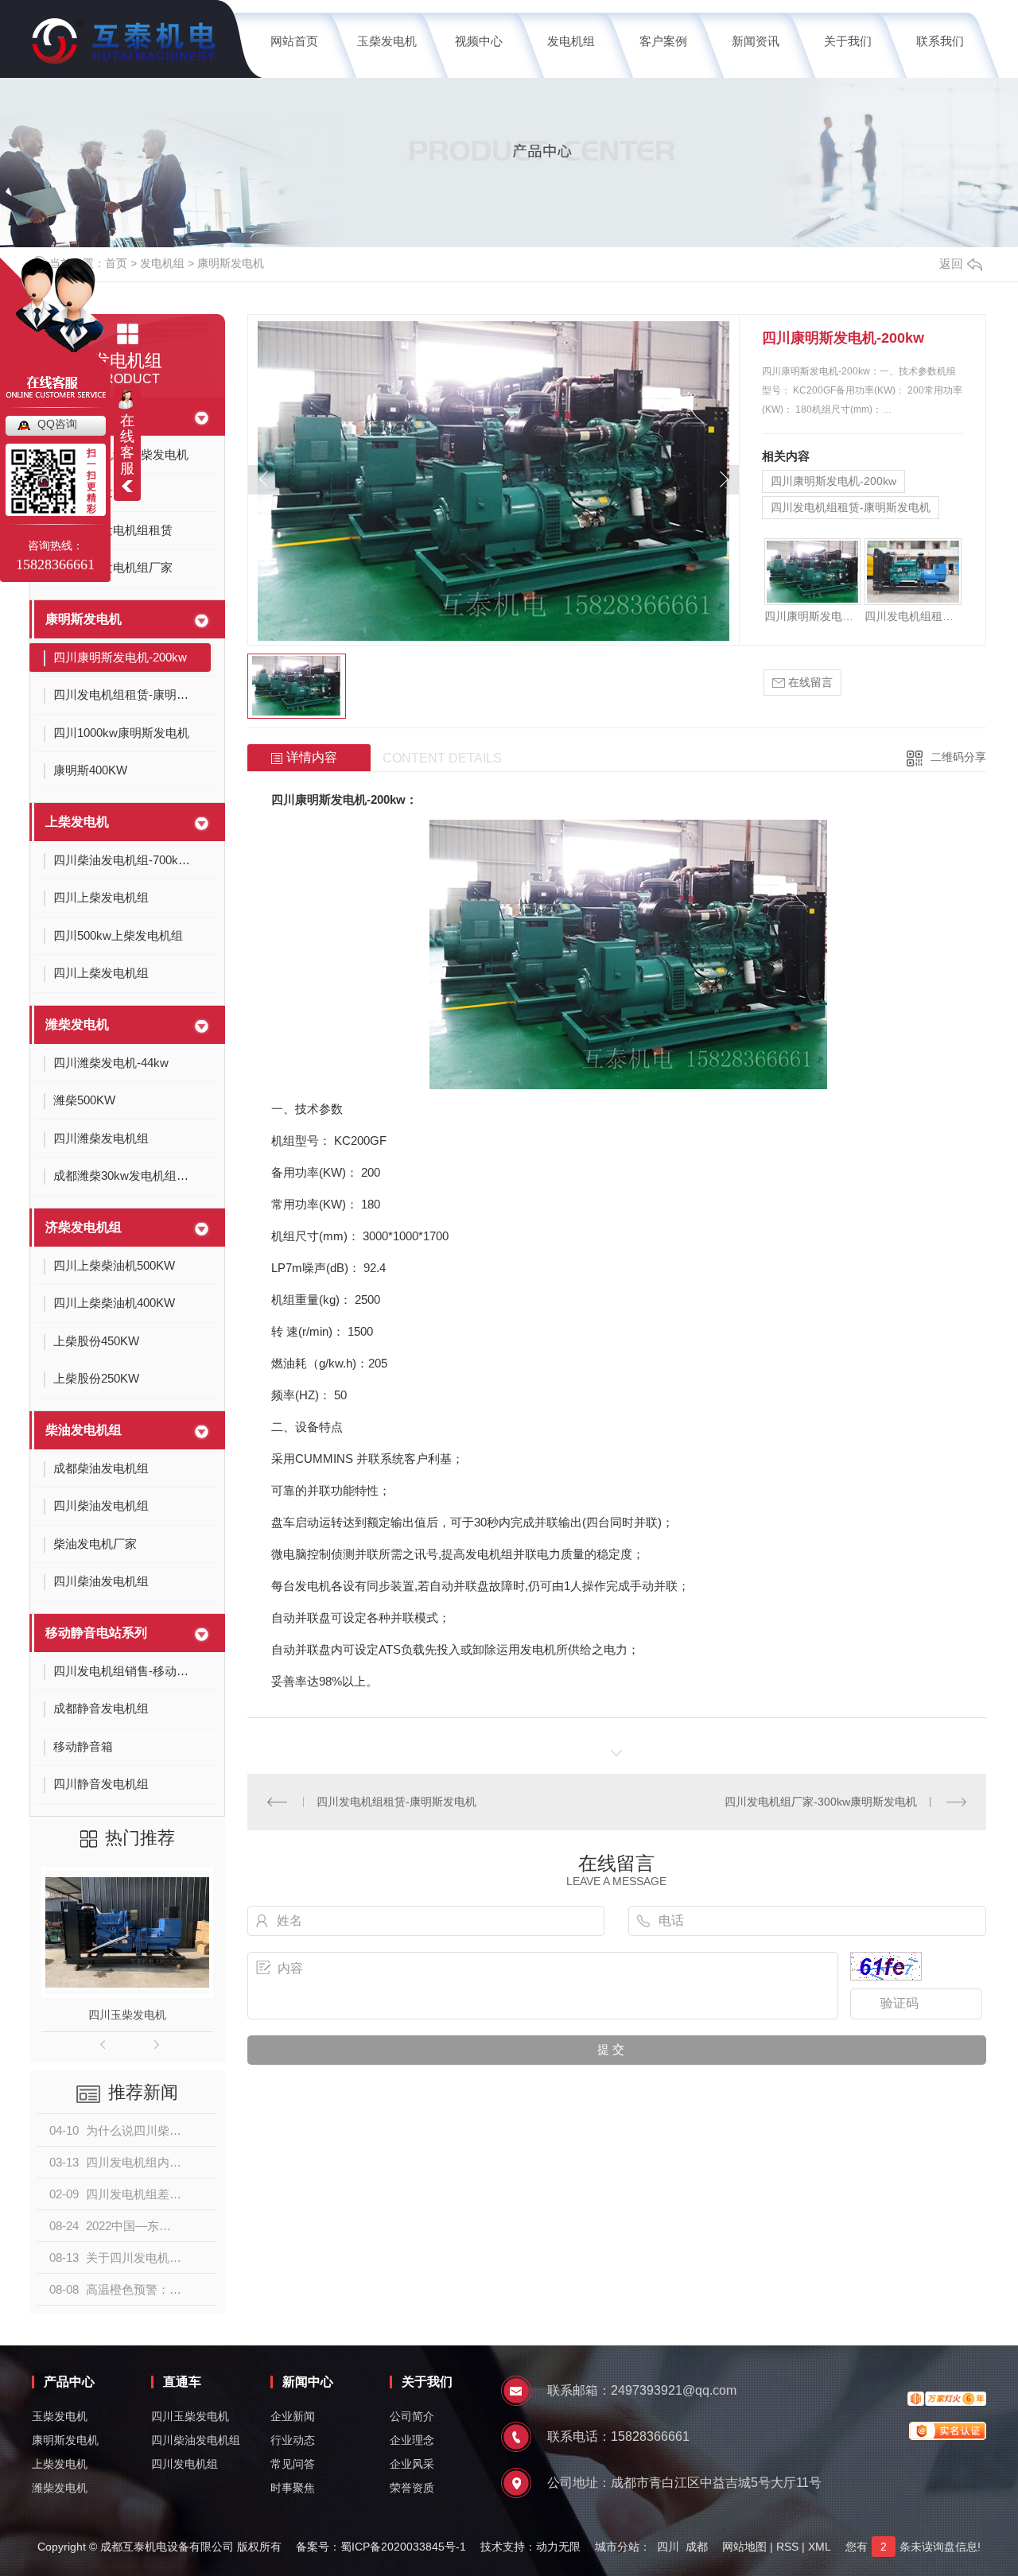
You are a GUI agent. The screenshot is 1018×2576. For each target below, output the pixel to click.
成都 (697, 2547)
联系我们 (940, 41)
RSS (787, 2547)
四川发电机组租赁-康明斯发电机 (851, 507)
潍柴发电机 (77, 1024)
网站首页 (294, 41)
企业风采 (412, 2464)
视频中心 (479, 41)
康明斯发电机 (231, 263)
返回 (951, 264)
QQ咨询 (57, 424)
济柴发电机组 (84, 1227)
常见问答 (293, 2464)
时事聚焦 (293, 2488)
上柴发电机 (77, 822)
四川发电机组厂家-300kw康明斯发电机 (821, 1802)
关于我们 (848, 41)
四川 (668, 2547)
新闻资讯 (756, 41)
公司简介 (412, 2416)
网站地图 (744, 2547)
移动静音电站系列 (96, 1633)
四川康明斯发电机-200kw (833, 481)
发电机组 (571, 41)
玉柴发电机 (387, 41)
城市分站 (617, 2547)
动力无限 (558, 2547)
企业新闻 (293, 2416)
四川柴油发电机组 (196, 2440)
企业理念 (412, 2440)
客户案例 (663, 41)
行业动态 (293, 2440)
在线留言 (809, 682)
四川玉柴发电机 (127, 2015)
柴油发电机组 (84, 1430)
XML (820, 2547)
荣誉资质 (412, 2488)
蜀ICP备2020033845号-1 (403, 2547)
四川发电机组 (185, 2464)
